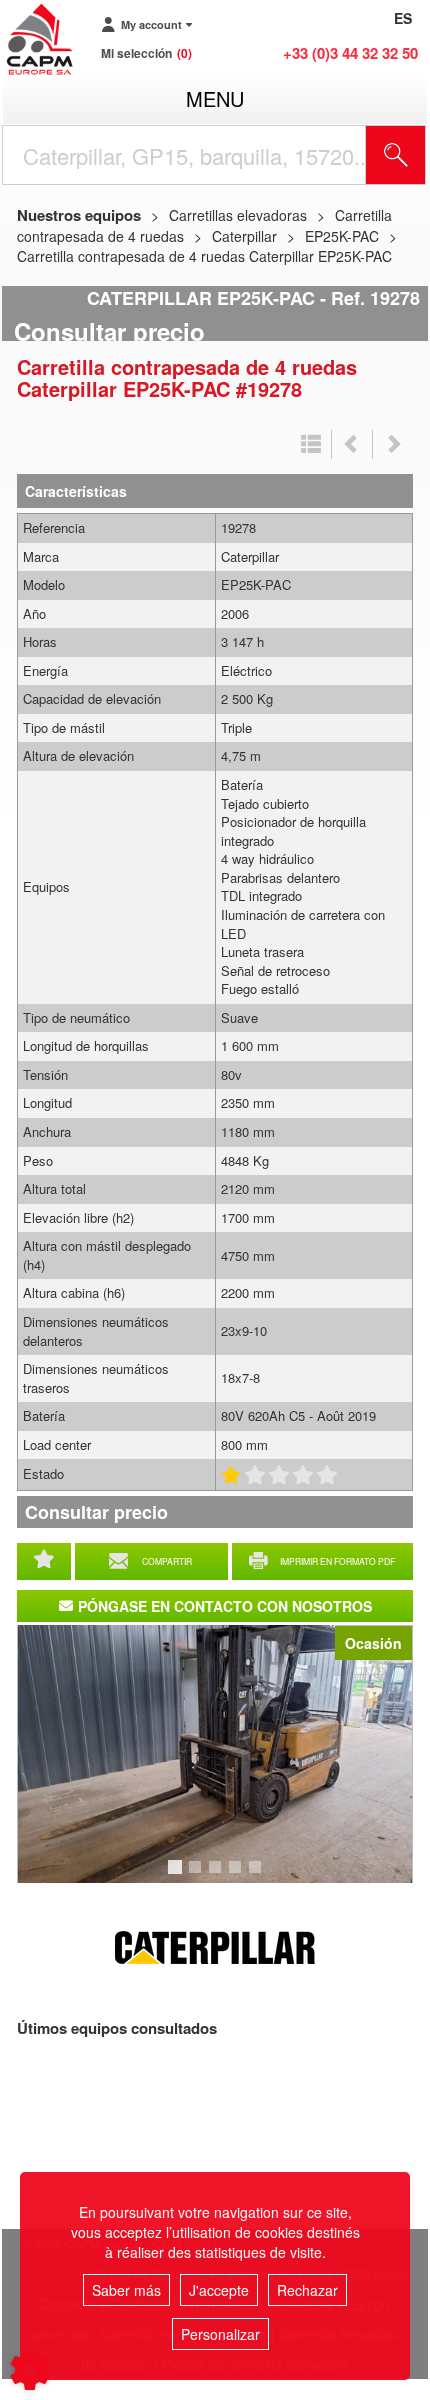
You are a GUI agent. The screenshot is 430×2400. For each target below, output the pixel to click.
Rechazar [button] (307, 2290)
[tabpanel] (215, 1754)
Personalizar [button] (220, 2334)
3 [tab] (218, 1876)
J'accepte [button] (219, 2290)
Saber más (126, 2290)
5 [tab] (258, 1876)
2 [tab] (198, 1876)
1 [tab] (178, 1876)
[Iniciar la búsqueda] (396, 155)
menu (215, 98)
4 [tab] (238, 1876)
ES (403, 18)
